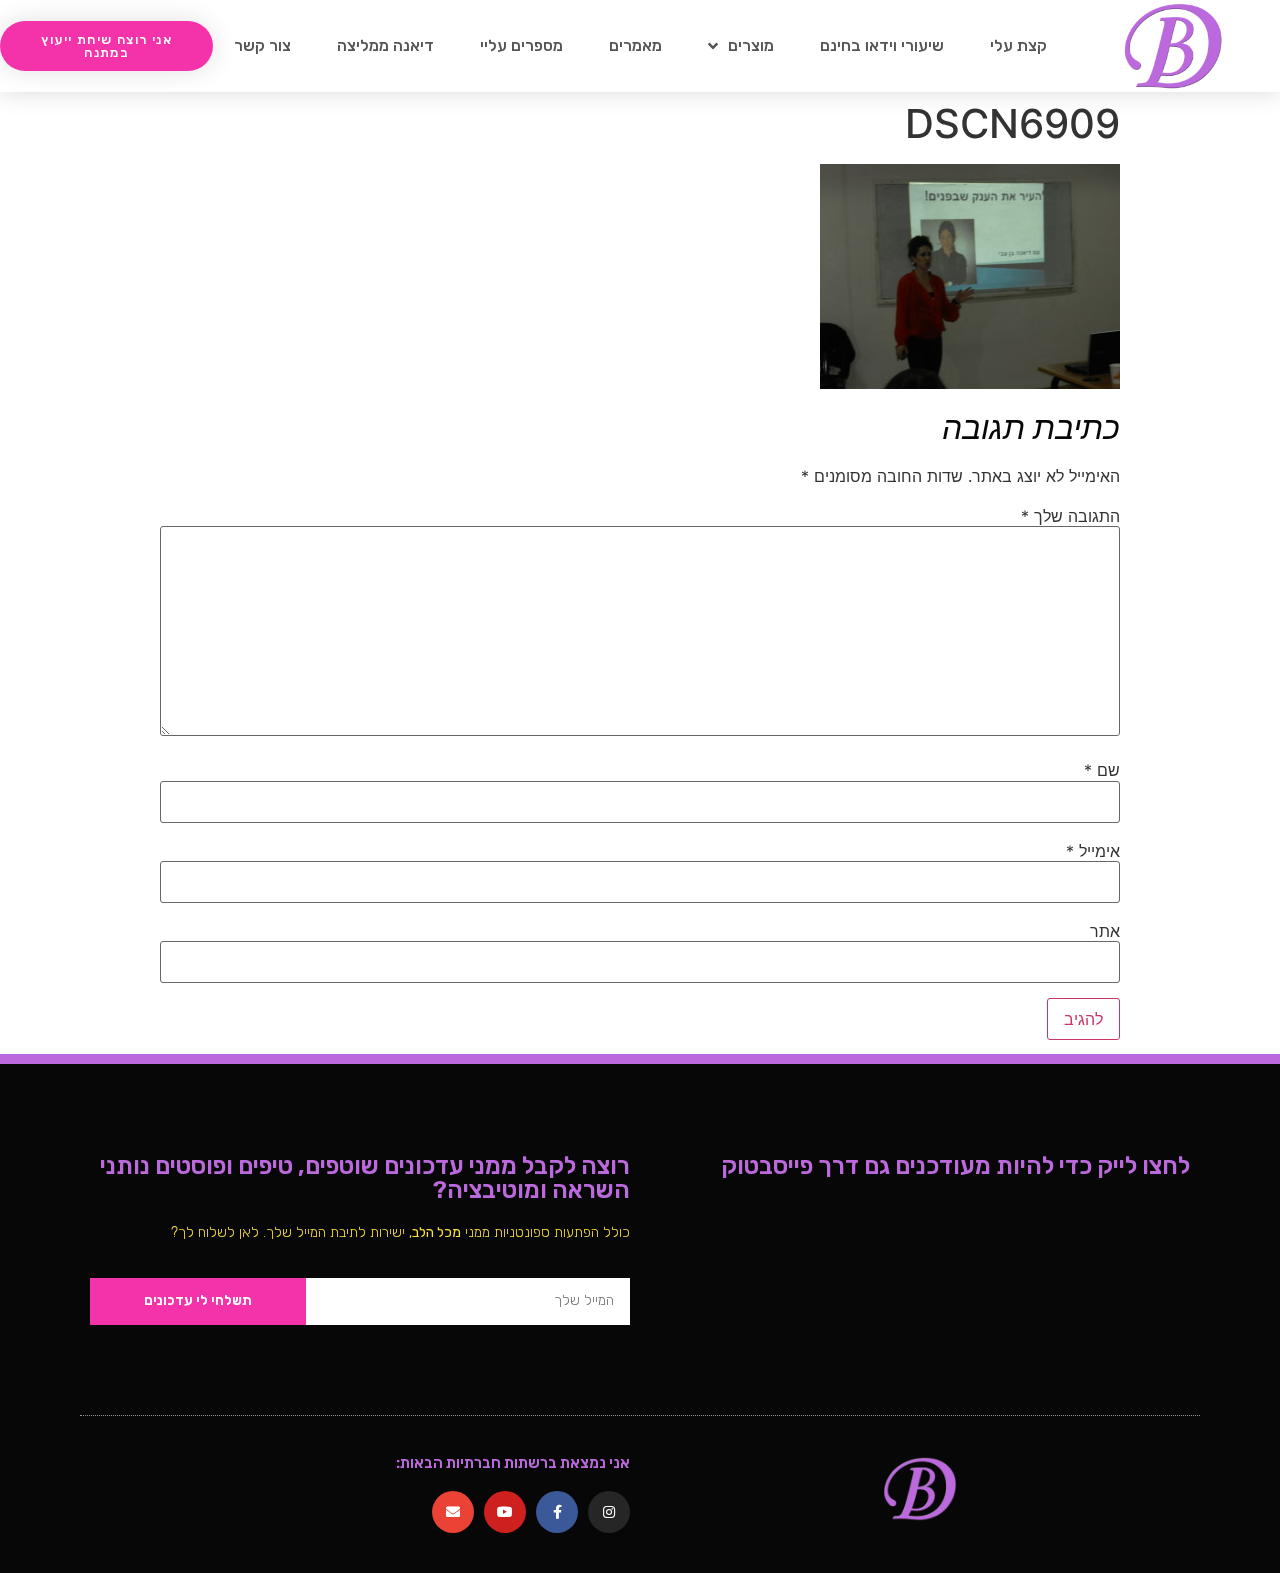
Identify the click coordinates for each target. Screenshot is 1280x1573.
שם (1102, 770)
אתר (1105, 931)
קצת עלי (1018, 45)
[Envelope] (453, 1512)
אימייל (1093, 851)
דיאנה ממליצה (385, 45)
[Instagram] (609, 1512)
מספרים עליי (521, 45)
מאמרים (635, 45)
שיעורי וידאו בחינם (882, 45)
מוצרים (751, 45)
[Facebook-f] (557, 1512)
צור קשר (262, 45)
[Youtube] (505, 1512)
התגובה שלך (1070, 516)
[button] (106, 46)
